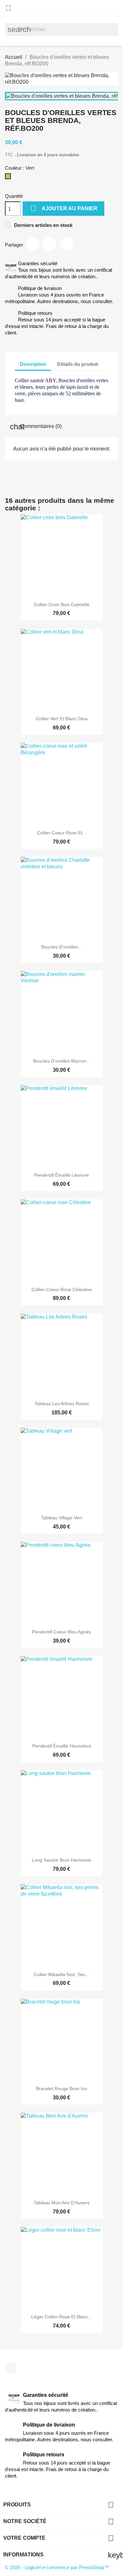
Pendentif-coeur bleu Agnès (61, 1632)
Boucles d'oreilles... (62, 947)
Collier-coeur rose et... (62, 833)
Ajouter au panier (64, 208)
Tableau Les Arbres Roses (62, 1404)
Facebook (11, 2368)
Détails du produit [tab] (78, 364)
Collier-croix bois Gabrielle (62, 605)
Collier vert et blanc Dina (62, 719)
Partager (32, 244)
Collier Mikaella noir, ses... (61, 1974)
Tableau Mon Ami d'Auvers (62, 2203)
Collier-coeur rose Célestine (62, 1289)
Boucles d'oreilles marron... (62, 1061)
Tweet (50, 244)
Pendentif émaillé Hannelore (62, 1746)
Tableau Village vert (61, 1518)
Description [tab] (33, 364)
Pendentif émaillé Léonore (61, 1175)
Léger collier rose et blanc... (62, 2317)
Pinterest (67, 244)
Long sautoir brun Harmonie (61, 1860)
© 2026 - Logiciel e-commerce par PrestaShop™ (57, 2567)
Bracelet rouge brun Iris (61, 2089)
